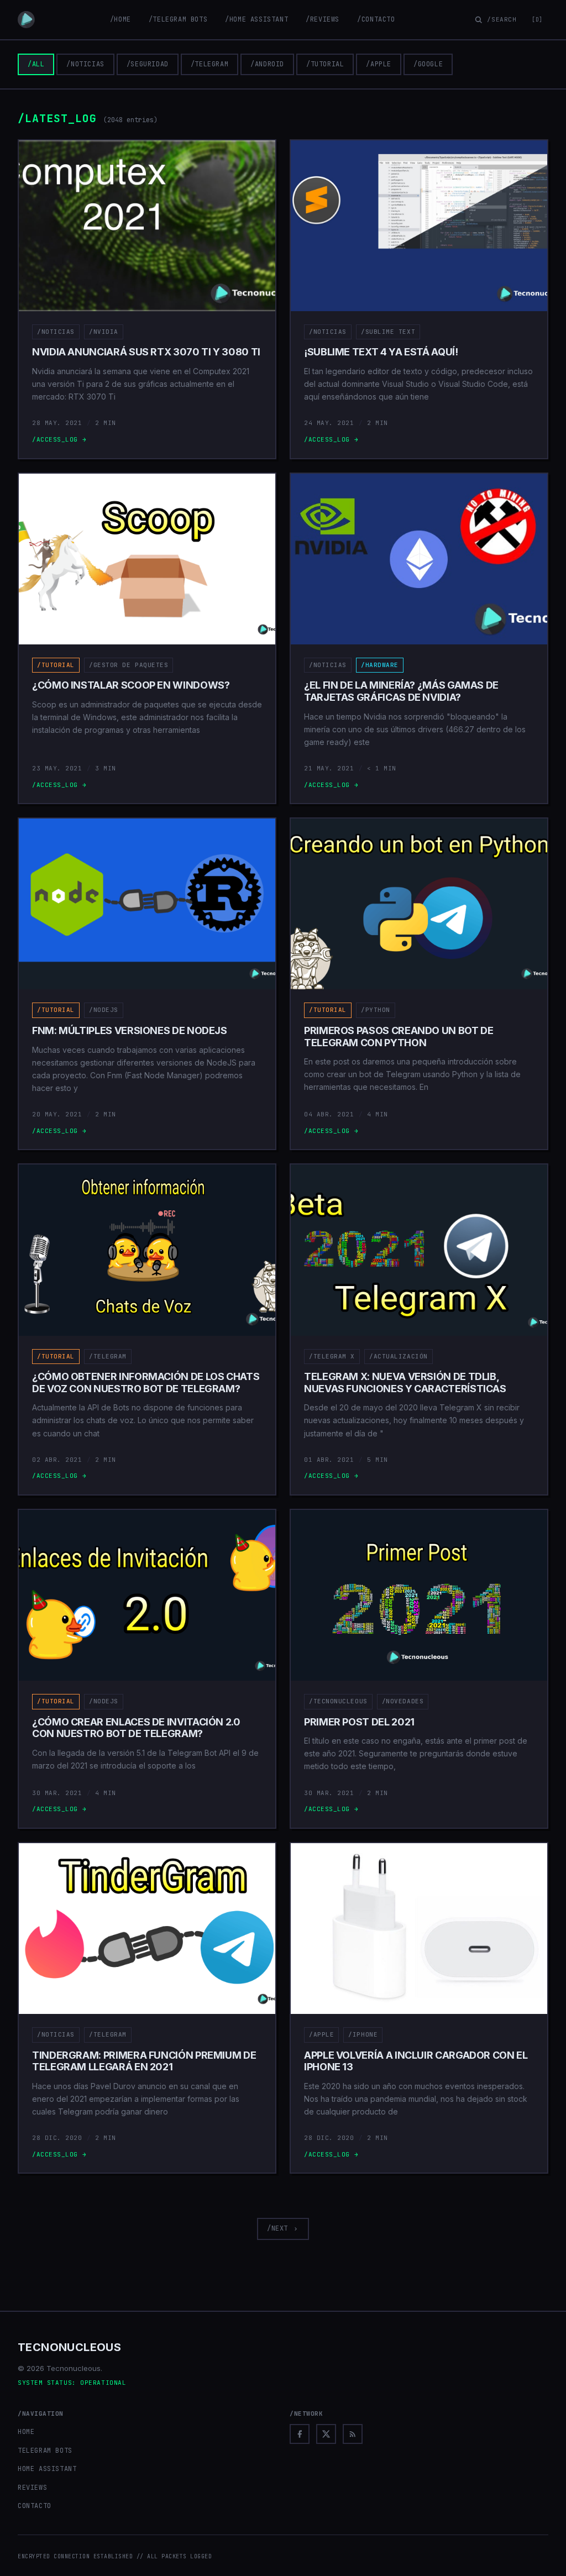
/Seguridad (148, 64)
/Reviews (323, 19)
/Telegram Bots (178, 19)
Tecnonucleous (69, 2347)
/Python (376, 1010)
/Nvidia (104, 332)
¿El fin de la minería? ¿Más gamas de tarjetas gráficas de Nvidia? (401, 691)
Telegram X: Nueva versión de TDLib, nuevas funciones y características (405, 1383)
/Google (428, 64)
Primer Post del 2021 (359, 1722)
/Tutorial (325, 64)
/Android (267, 64)
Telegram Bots (45, 2451)
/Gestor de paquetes (129, 665)
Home (26, 2432)
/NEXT (277, 2228)
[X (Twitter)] (326, 2434)
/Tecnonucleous (338, 1701)
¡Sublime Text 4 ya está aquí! (381, 352)
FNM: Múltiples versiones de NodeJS (130, 1030)
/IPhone (363, 2034)
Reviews (32, 2488)
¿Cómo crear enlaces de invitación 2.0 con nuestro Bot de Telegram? (136, 1728)
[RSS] (353, 2434)
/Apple (379, 64)
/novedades (403, 1701)
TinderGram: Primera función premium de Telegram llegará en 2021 (144, 2061)
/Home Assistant (256, 19)
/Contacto (376, 19)
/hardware (380, 665)
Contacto (35, 2506)
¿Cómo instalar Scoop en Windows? (131, 685)
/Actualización (399, 1356)
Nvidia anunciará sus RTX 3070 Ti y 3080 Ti (146, 352)
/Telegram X (332, 1356)
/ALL (36, 64)
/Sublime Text (388, 332)
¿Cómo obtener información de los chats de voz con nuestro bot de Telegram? (146, 1383)
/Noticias (85, 64)
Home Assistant (47, 2469)
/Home (120, 19)
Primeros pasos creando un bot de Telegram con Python (399, 1037)
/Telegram (209, 64)
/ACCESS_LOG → (59, 439)
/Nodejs (104, 1010)
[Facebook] (300, 2434)
